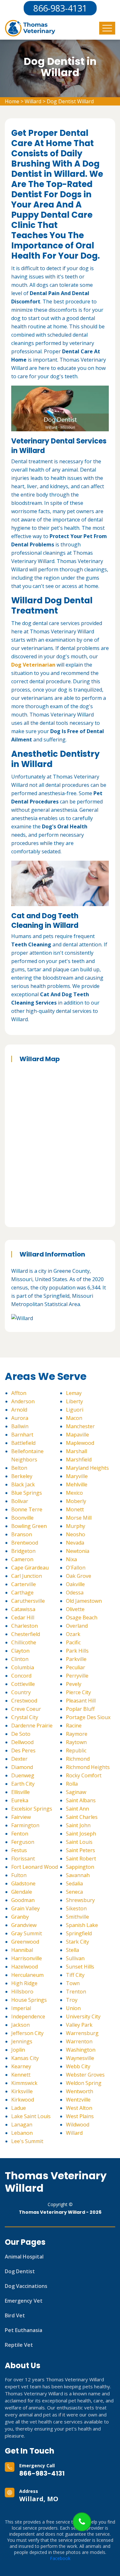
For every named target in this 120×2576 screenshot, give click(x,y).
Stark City (77, 1942)
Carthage (22, 1593)
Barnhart (22, 1435)
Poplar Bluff (80, 1709)
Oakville (75, 1584)
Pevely (74, 1684)
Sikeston (76, 1908)
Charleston (24, 1626)
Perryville (77, 1676)
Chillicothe (24, 1642)
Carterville (24, 1584)
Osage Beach (82, 1617)
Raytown (76, 1742)
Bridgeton (23, 1551)
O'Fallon (76, 1568)
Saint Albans (81, 1800)
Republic (76, 1750)
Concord (21, 1676)
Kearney (21, 2066)
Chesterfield (26, 1634)
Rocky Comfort (84, 1775)
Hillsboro (22, 1992)
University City (83, 2016)
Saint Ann (77, 1809)
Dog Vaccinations (26, 2286)
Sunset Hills (80, 1967)
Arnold (19, 1410)
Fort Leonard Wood (35, 1867)
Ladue (19, 2108)
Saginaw (76, 1792)
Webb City (78, 2066)
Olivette (75, 1609)
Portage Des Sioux (88, 1717)
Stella (72, 1950)
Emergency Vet (24, 2301)
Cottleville (23, 1684)
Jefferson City (27, 2033)
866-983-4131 (42, 2473)
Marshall (76, 1451)
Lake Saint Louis (31, 2116)
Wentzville (78, 2100)
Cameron (22, 1559)
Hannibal (22, 1950)
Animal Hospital (24, 2257)
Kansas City (25, 2058)
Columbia (23, 1667)
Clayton (20, 1651)
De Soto (21, 1734)
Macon (74, 1418)
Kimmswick (24, 2083)
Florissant (23, 1859)
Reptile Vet (19, 2345)
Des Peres (23, 1750)
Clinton (20, 1659)
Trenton (76, 1992)
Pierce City (78, 1692)
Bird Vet (15, 2315)
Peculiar (76, 1667)
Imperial (21, 2008)
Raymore (77, 1734)
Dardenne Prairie (32, 1726)
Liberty (74, 1401)
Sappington (80, 1867)
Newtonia (78, 1551)
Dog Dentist (20, 2271)
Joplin (18, 2050)
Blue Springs (27, 1493)
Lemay (74, 1393)
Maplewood (80, 1443)
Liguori (75, 1410)
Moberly (76, 1501)
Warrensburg (82, 2033)
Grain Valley (25, 1908)
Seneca (74, 1892)
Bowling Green (29, 1526)
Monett (75, 1509)
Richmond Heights (88, 1767)
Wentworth (80, 2091)
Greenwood (25, 1942)
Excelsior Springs (32, 1809)
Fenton (20, 1834)
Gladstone (23, 1883)
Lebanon (22, 2133)
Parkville (76, 1659)
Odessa (75, 1593)
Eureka (20, 1800)
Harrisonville (27, 1958)
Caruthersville (28, 1601)
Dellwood (22, 1742)
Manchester (80, 1426)
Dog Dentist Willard (70, 101)
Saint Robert (81, 1859)
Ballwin (20, 1426)
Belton (19, 1468)
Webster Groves (85, 2075)
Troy (72, 2000)
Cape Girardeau (30, 1568)
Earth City (23, 1784)
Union (73, 2008)
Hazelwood (24, 1967)
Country (21, 1692)
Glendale (22, 1892)
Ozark (73, 1634)
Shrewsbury (80, 1900)
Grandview (24, 1925)
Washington (81, 2050)
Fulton (19, 1875)
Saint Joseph (81, 1834)
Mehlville (77, 1484)
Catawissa (23, 1609)
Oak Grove (79, 1576)
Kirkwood (23, 2100)
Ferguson (23, 1842)
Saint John (78, 1825)
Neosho (76, 1534)
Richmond (78, 1759)
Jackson (20, 2025)
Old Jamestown (84, 1601)
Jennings (22, 2041)
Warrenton (79, 2041)
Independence (28, 2016)
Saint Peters (80, 1850)
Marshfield (79, 1460)
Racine (74, 1726)
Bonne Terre (27, 1509)
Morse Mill (79, 1518)
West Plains (80, 2116)
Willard (33, 101)
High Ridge (24, 1983)
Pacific (73, 1642)
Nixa (71, 1559)
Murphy (76, 1526)
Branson (22, 1534)
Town (73, 1983)
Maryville (77, 1476)
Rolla (72, 1784)
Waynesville (80, 2058)
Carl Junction (27, 1576)
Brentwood (25, 1543)
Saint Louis (79, 1842)
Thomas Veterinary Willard (56, 2182)
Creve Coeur (26, 1709)
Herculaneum (27, 1975)
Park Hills (77, 1651)
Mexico (74, 1493)
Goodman (23, 1900)
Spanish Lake (82, 1925)
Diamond (22, 1767)
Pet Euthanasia (24, 2330)
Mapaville (77, 1435)
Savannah (78, 1875)
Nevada (75, 1543)
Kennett (21, 2075)
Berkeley (22, 1476)
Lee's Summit (27, 2141)
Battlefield (23, 1443)
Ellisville (20, 1792)
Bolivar (20, 1501)
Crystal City (25, 1717)
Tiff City (75, 1975)
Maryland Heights (87, 1468)
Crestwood (24, 1701)
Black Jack (23, 1484)
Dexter (19, 1759)
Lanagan (22, 2125)
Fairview (21, 1817)
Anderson (23, 1401)
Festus (19, 1850)
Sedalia (74, 1883)
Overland (77, 1626)
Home (12, 101)
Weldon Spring (84, 2083)
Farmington (25, 1825)
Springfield (79, 1933)
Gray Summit (27, 1933)
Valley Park (79, 2025)
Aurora (20, 1418)
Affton (19, 1393)
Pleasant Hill (81, 1701)
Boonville (22, 1518)
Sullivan (75, 1958)
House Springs (29, 2000)
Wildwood (78, 2125)
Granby (20, 1917)
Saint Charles (82, 1817)
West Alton (79, 2108)
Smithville (77, 1917)
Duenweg (23, 1775)
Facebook (60, 2558)
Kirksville (22, 2091)
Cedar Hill (23, 1617)
